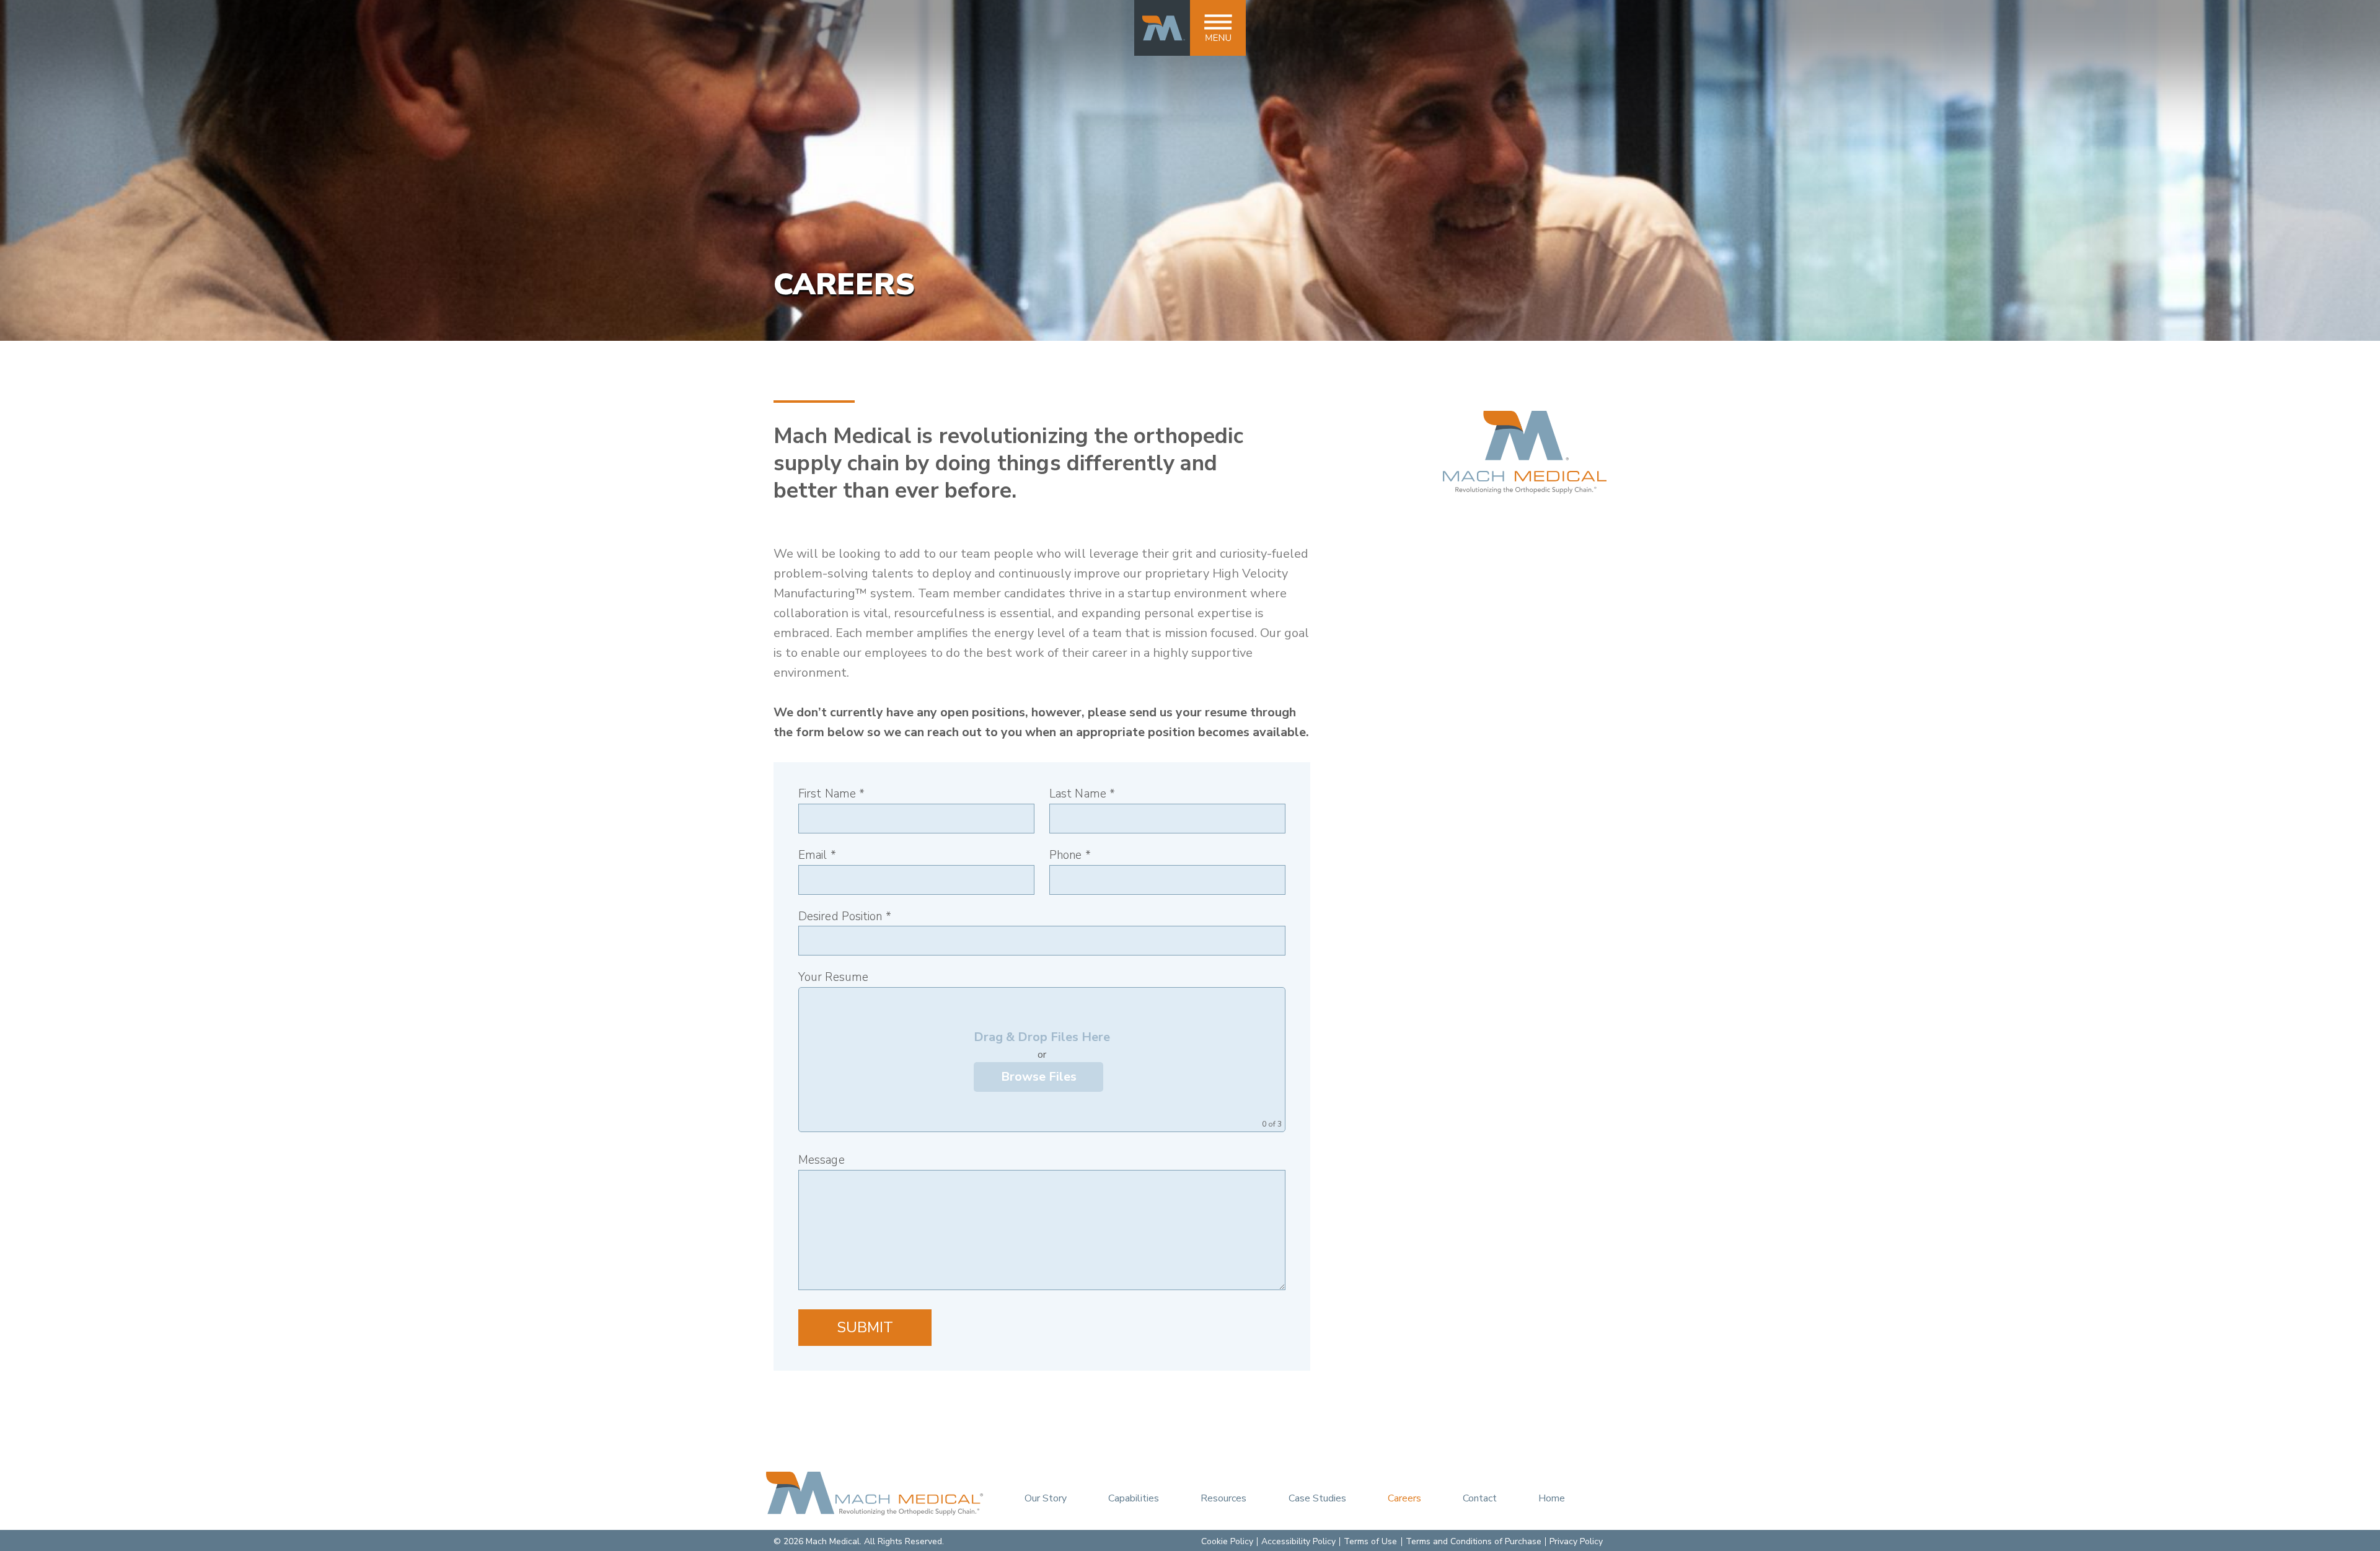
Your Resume (833, 978)
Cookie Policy (1227, 1541)
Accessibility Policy (1298, 1541)
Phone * (1070, 855)
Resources (1223, 1498)
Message (822, 1160)
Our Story (1046, 1498)
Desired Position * (845, 917)
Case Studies (1317, 1498)
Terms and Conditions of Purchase (1474, 1541)
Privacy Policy (1576, 1541)
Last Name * (1082, 794)
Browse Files (1039, 1077)
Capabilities (1134, 1498)
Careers (1404, 1498)
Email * (817, 855)
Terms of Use (1370, 1541)
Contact (1480, 1498)
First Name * (831, 794)
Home (1552, 1498)
